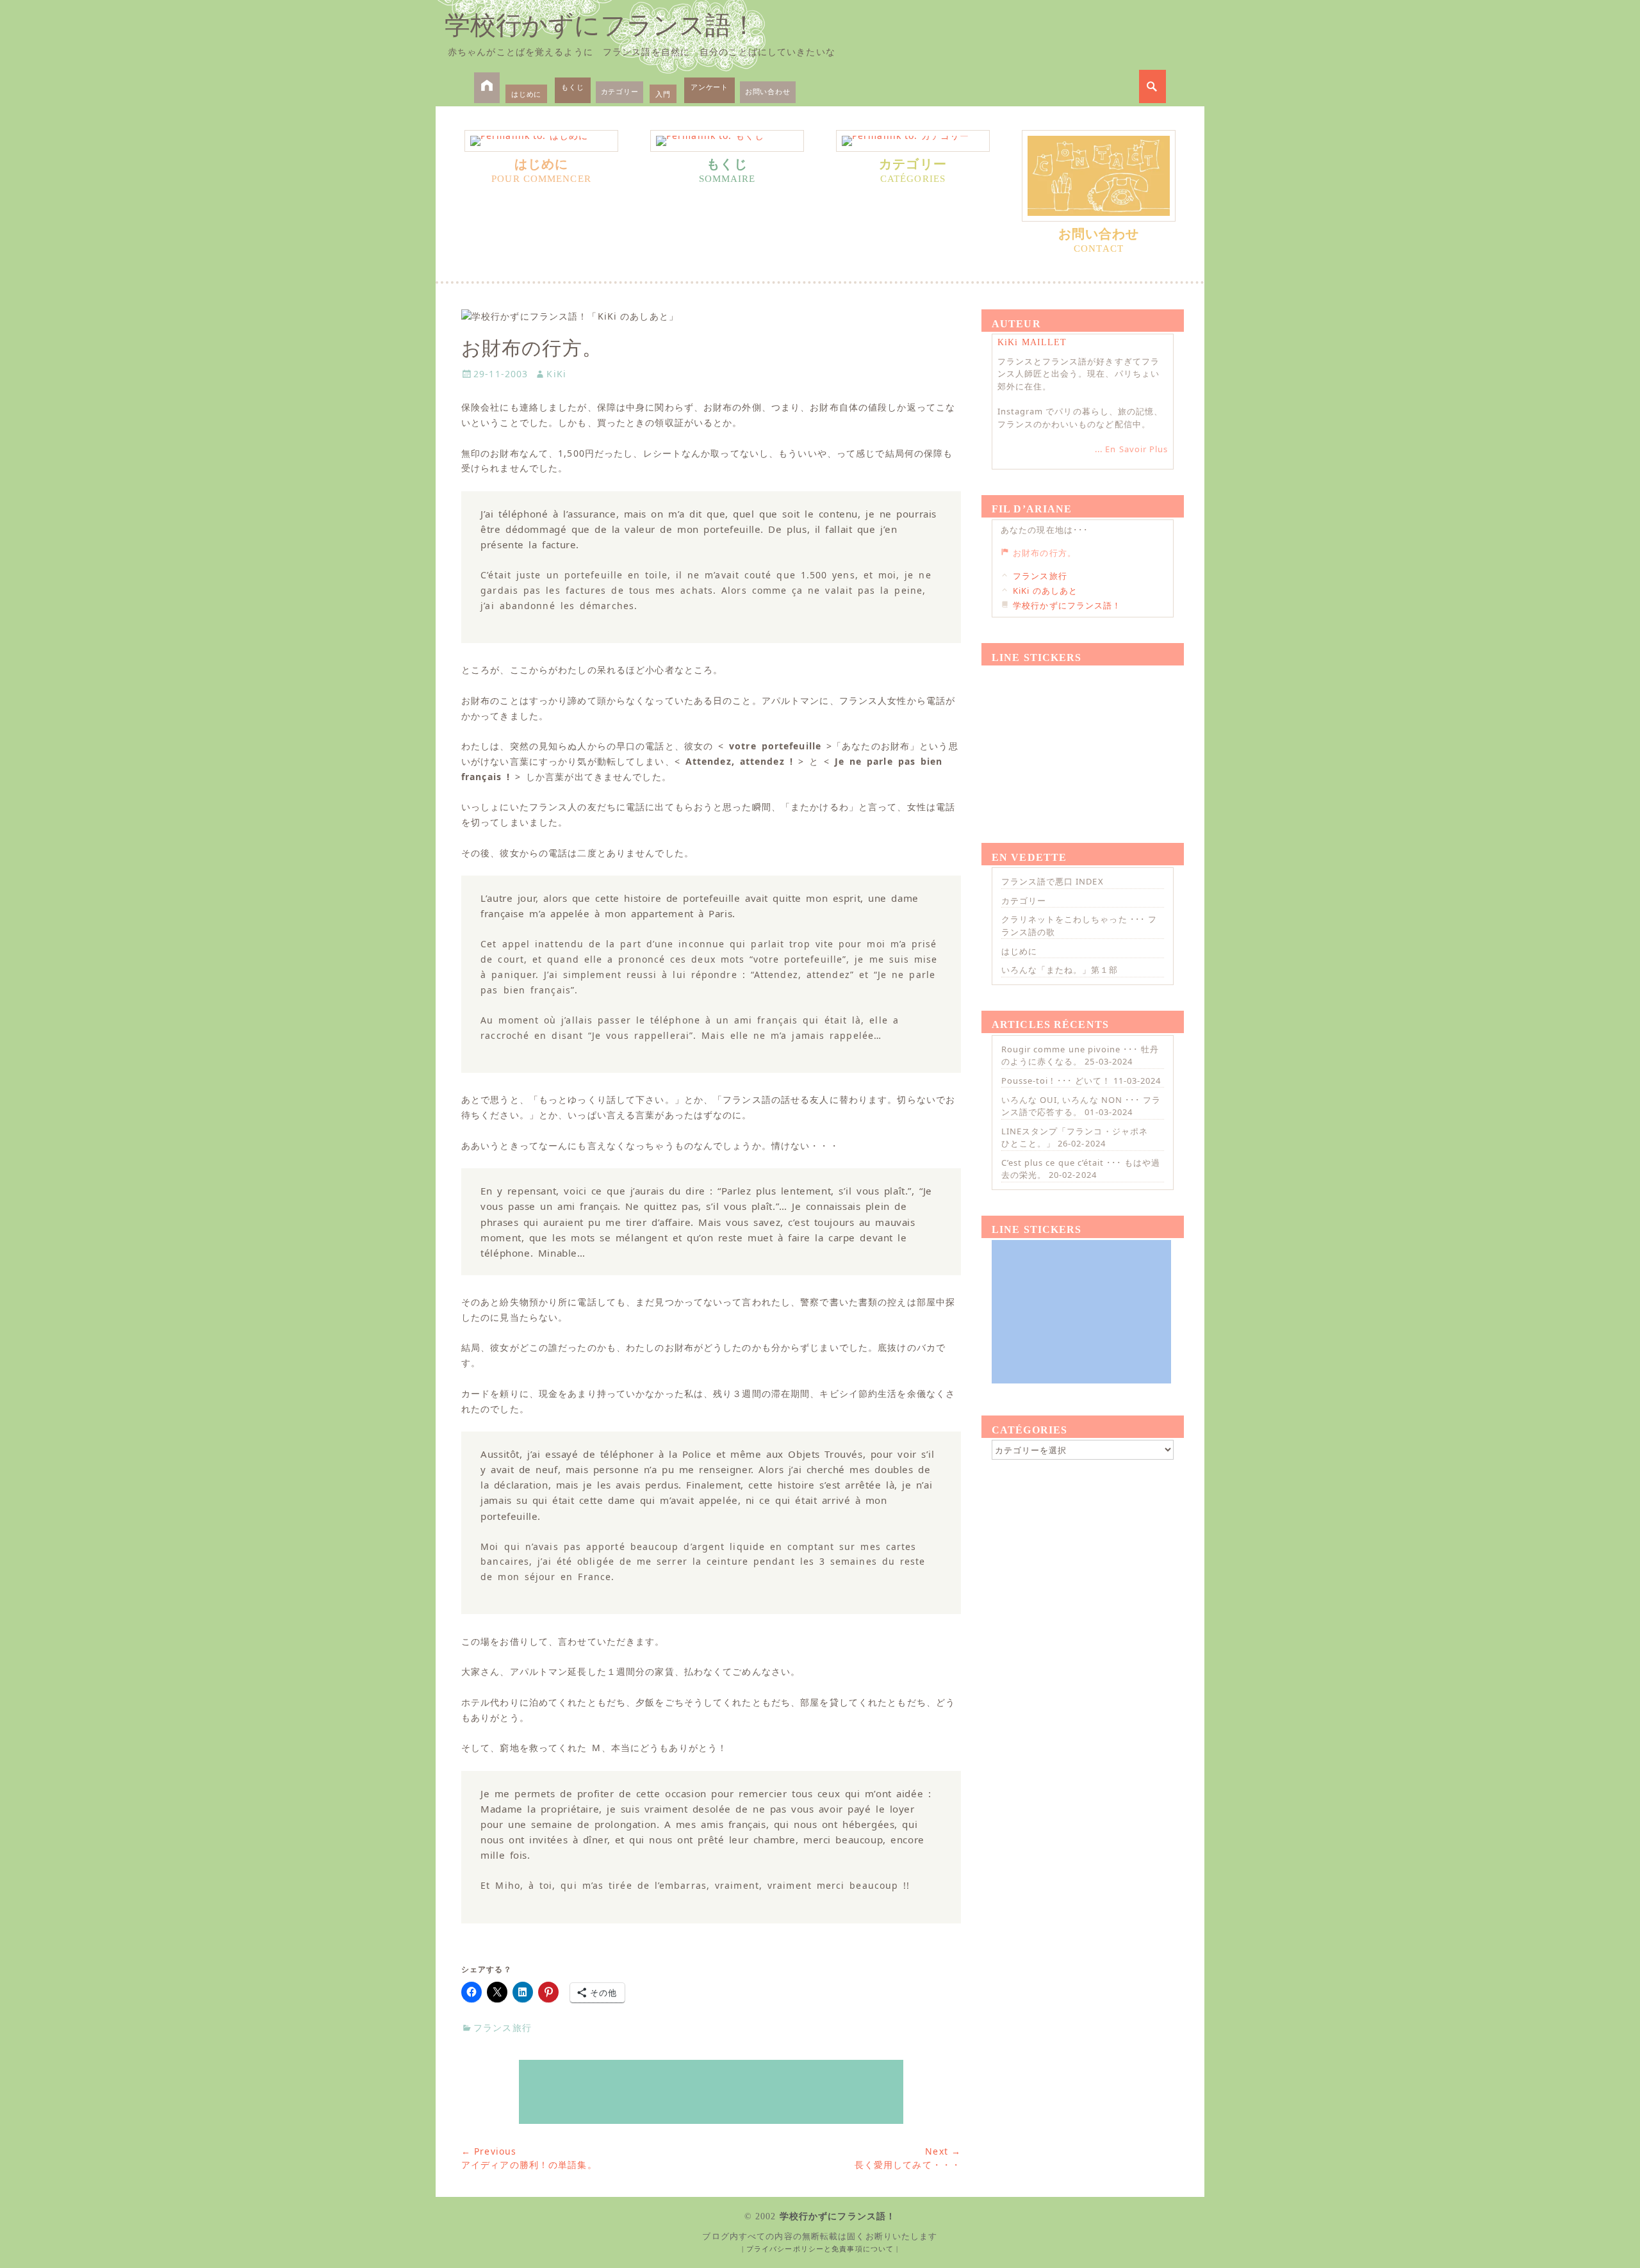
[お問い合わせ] (1099, 176)
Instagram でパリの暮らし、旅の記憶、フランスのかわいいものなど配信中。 (1080, 418)
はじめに (526, 94)
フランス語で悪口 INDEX (1053, 881)
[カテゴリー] (913, 141)
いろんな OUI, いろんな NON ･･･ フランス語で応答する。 (1081, 1106)
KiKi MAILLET (1032, 342)
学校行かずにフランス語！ (601, 25)
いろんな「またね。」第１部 (1060, 970)
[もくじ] (727, 141)
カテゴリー (620, 91)
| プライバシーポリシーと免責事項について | (820, 2249)
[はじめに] (541, 141)
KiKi (556, 374)
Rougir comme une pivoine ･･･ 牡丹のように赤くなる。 (1080, 1056)
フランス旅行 (503, 2027)
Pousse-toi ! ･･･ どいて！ (1056, 1081)
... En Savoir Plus (1131, 449)
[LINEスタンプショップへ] (711, 2092)
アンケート (709, 87)
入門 (663, 94)
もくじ (572, 87)
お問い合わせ (768, 91)
